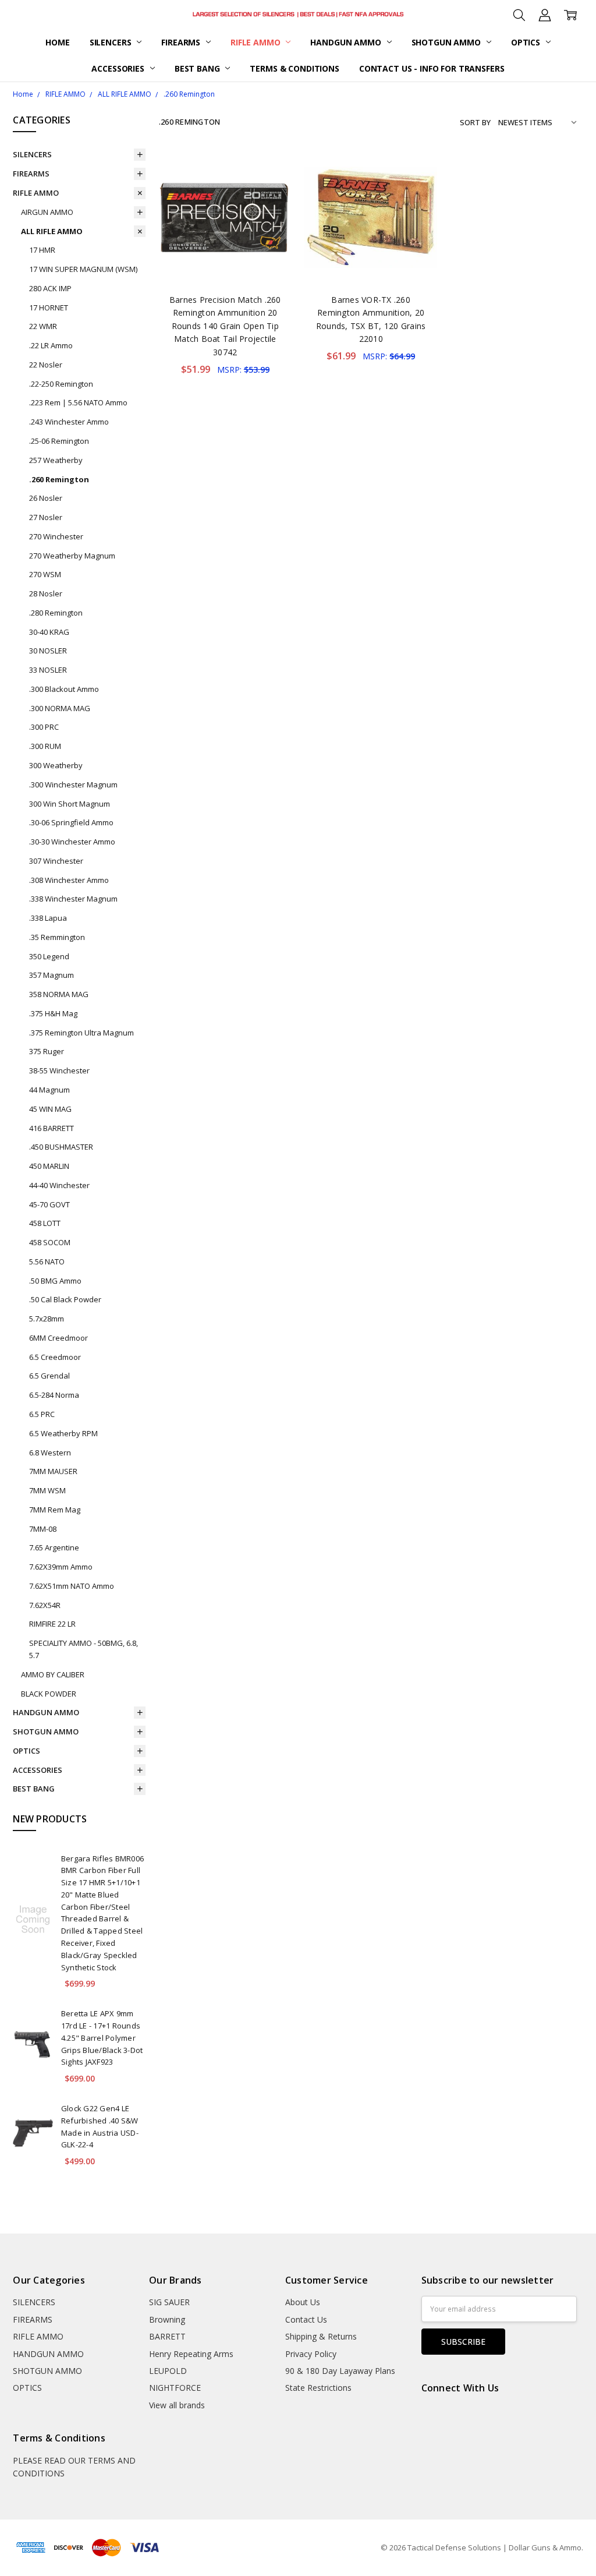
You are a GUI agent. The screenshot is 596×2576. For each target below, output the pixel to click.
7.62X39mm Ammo (61, 1567)
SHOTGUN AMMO (447, 42)
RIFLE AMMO (256, 42)
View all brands (177, 2405)
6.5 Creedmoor (55, 1357)
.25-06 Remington (59, 441)
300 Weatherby (56, 765)
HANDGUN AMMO (347, 42)
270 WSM (45, 574)
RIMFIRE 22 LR (52, 1624)
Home (57, 42)
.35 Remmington (57, 937)
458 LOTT (45, 1223)
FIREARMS (182, 42)
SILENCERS (112, 42)
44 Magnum (49, 1090)
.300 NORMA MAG (60, 708)
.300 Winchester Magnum (73, 785)
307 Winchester (56, 861)
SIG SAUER (169, 2302)
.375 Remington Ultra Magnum (81, 1033)
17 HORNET (49, 308)
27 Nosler (46, 517)
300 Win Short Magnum (70, 804)
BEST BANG (198, 68)
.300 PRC (44, 727)
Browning (167, 2319)
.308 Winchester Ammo (69, 880)
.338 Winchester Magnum (73, 899)
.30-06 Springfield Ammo (71, 822)
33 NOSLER (48, 670)
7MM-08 (43, 1529)
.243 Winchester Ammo (69, 422)
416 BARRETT (52, 1128)
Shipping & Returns (321, 2336)
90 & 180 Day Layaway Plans (340, 2371)
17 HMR (42, 250)
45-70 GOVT (49, 1204)
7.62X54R (45, 1605)
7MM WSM (47, 1490)
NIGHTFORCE (175, 2388)
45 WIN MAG (50, 1109)
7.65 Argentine (54, 1547)
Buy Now (225, 259)
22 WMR (43, 326)
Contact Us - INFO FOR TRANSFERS (432, 68)
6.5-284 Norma (54, 1395)
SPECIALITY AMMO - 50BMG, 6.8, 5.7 (84, 1649)
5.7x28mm (47, 1319)
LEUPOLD (168, 2371)
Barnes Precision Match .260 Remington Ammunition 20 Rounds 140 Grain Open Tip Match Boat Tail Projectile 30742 (225, 326)
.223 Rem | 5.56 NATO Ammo (78, 402)
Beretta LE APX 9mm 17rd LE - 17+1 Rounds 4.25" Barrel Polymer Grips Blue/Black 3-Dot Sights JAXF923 (102, 2038)
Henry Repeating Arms (191, 2354)
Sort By (475, 122)
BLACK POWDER (49, 1694)
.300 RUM (45, 746)
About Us (303, 2302)
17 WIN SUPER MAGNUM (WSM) (83, 269)
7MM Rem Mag (55, 1510)
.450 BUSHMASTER (61, 1147)
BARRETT (167, 2336)
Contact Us (306, 2319)
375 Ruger (47, 1051)
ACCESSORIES (119, 68)
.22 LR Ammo (51, 345)
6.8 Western (50, 1453)
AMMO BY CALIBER (53, 1674)
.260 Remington (59, 479)
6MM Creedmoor (58, 1338)
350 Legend (49, 956)
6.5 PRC (42, 1414)
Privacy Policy (311, 2354)
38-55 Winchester (59, 1070)
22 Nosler (46, 365)
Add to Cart (225, 234)
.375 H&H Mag (53, 1013)
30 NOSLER (48, 651)
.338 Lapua (48, 918)
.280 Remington (56, 613)
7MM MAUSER (53, 1471)
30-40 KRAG (49, 632)
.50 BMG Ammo (55, 1281)
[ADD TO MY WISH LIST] (271, 190)
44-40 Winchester (59, 1185)
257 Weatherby (56, 460)
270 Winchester (56, 536)
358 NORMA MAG (59, 994)
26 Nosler (46, 498)
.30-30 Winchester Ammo (72, 842)
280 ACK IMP (50, 288)
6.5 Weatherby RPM (63, 1433)
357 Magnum (52, 975)
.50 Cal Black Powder (65, 1299)
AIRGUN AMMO (47, 212)
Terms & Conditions (294, 68)
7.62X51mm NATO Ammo (72, 1586)
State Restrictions (318, 2388)
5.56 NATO (47, 1262)
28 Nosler (46, 593)
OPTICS (527, 42)
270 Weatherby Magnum (72, 556)
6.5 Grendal (49, 1376)
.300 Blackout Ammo (64, 689)
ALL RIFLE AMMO (52, 231)
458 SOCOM (50, 1242)
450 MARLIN (49, 1166)
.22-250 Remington (61, 384)
